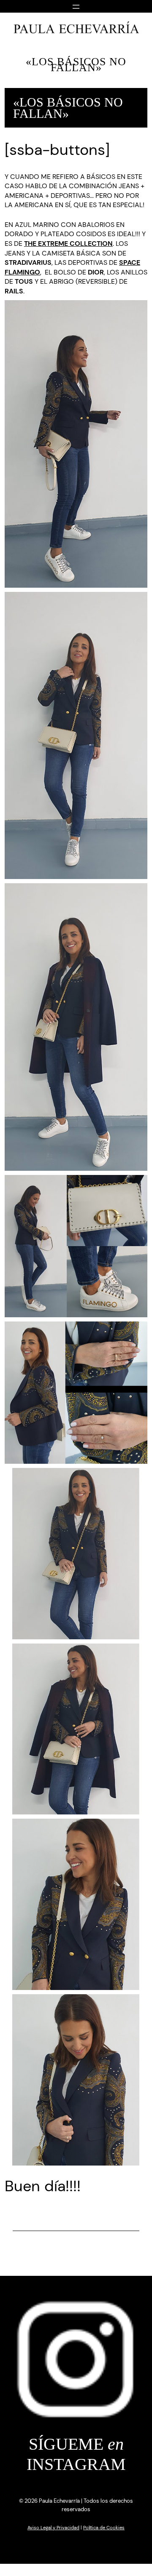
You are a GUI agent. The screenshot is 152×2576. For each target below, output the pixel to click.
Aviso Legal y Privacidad (53, 2528)
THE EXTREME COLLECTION (68, 244)
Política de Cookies (104, 2528)
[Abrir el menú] (76, 6)
